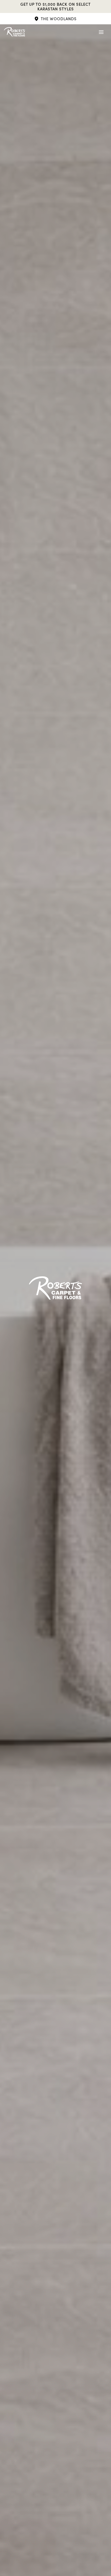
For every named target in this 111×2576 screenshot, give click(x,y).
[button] (55, 19)
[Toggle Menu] (101, 32)
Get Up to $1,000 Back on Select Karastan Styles (55, 6)
